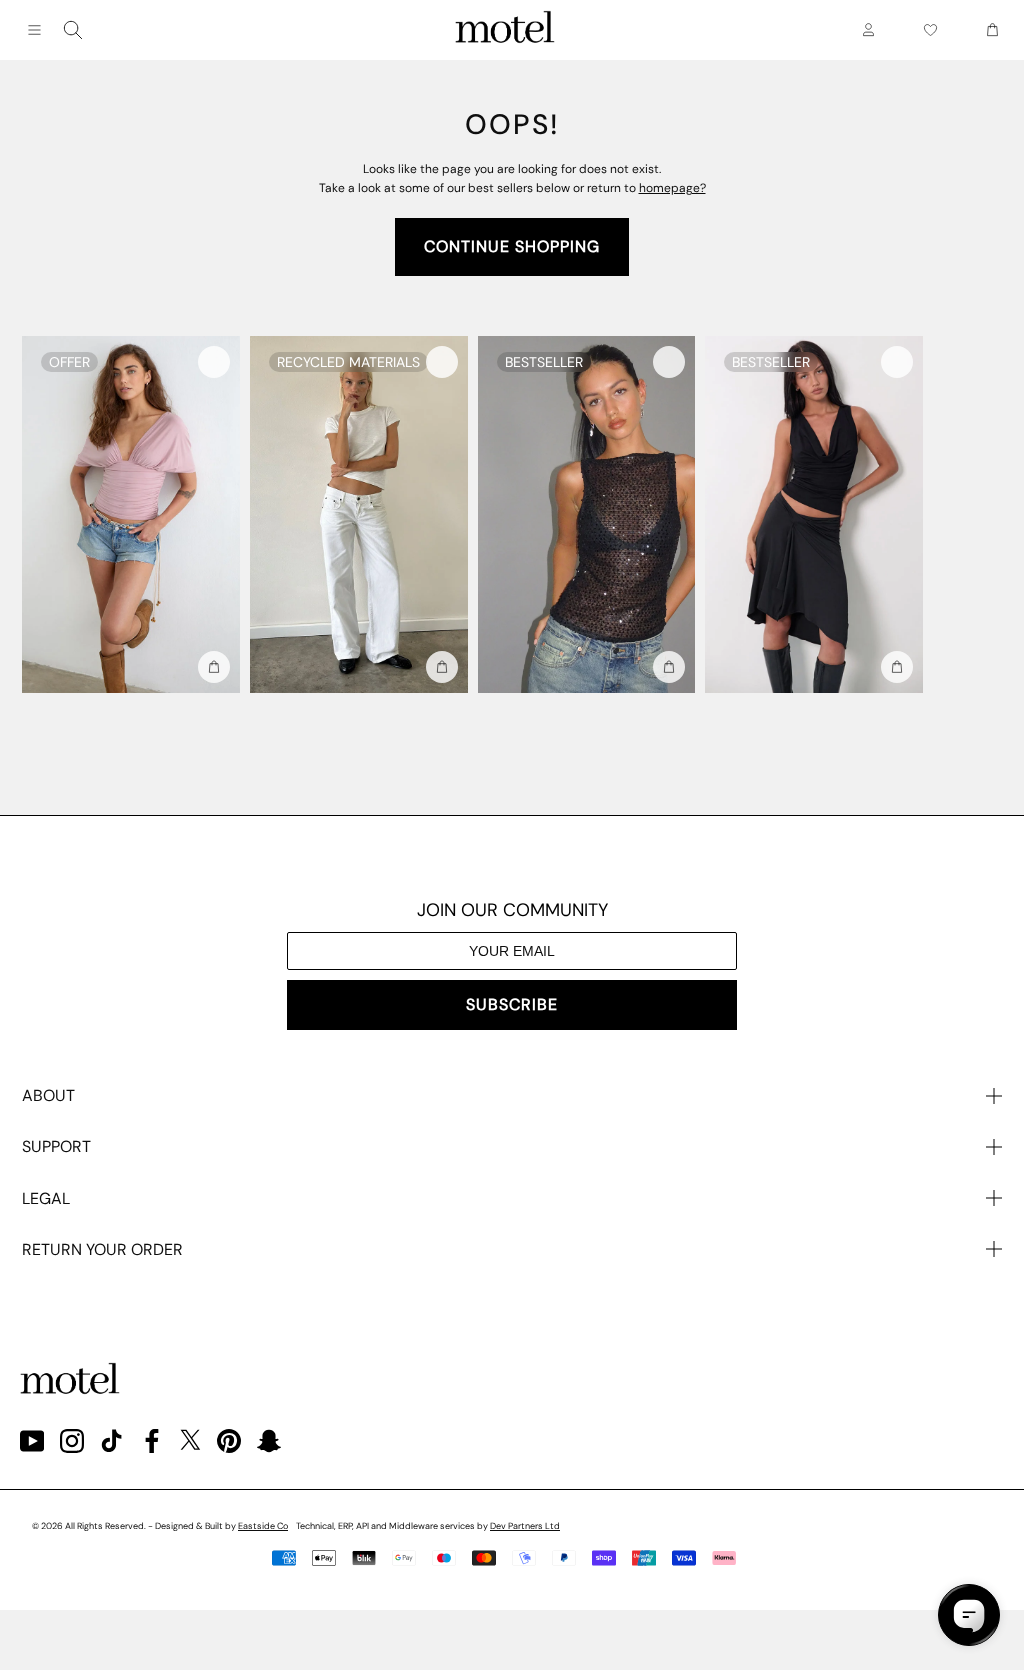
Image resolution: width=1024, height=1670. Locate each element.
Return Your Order (102, 1249)
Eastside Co (263, 1526)
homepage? (672, 188)
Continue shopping (512, 246)
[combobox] (73, 30)
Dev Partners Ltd (525, 1526)
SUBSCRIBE (512, 1004)
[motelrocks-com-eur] (505, 30)
